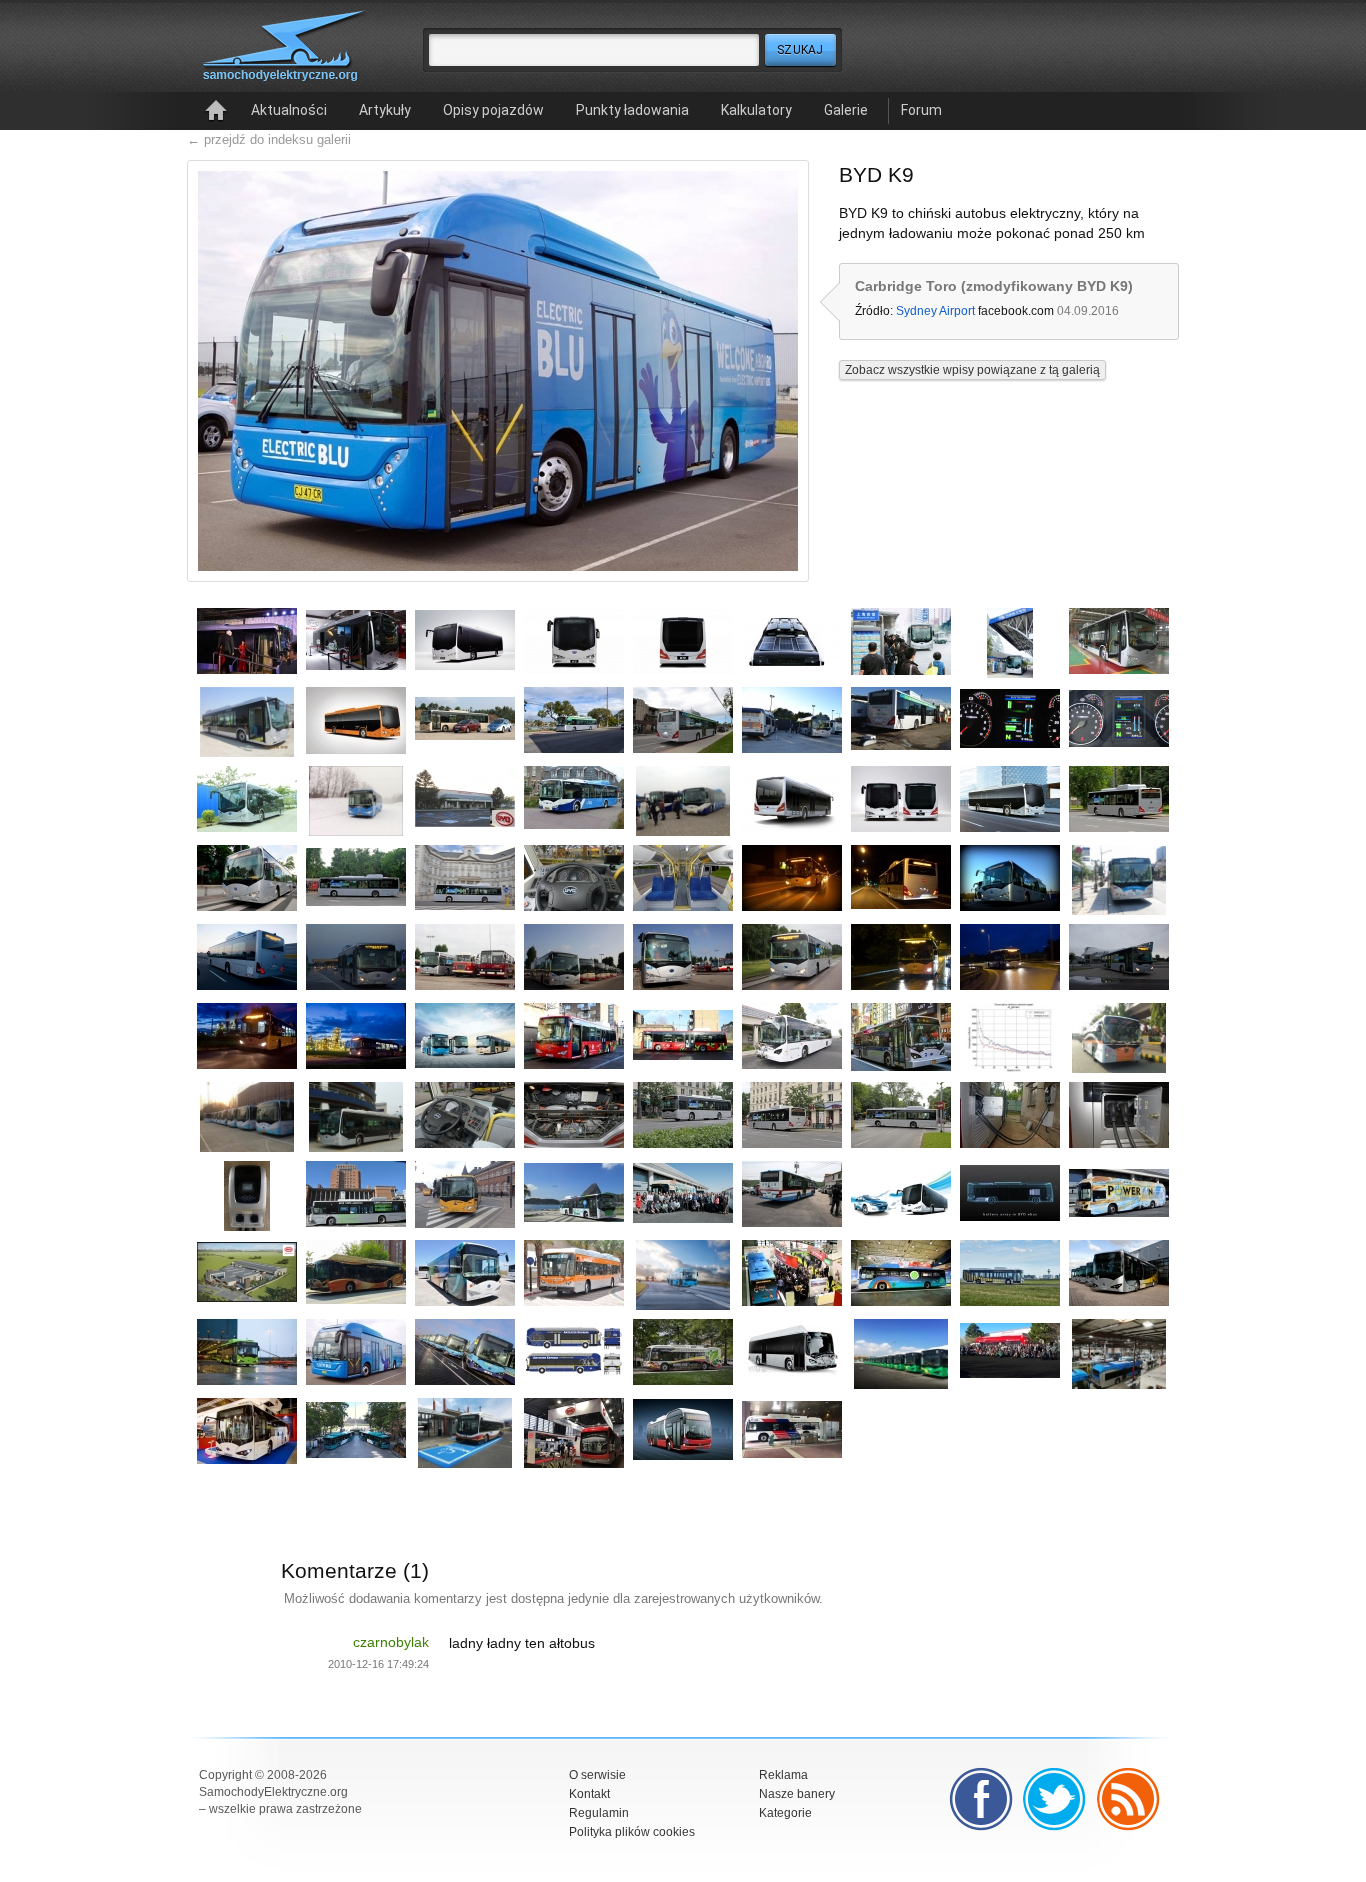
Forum (921, 110)
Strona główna (216, 111)
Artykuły (385, 110)
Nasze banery (797, 1794)
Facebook (981, 1799)
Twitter (1055, 1799)
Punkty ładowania (632, 110)
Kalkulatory (756, 110)
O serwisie (597, 1775)
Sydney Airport (935, 311)
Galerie (846, 110)
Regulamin (599, 1813)
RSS (1129, 1799)
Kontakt (589, 1794)
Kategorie (785, 1813)
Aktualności (289, 110)
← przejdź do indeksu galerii (269, 139)
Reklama (783, 1775)
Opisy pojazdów (493, 110)
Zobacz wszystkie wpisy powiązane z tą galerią (972, 370)
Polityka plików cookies (632, 1832)
